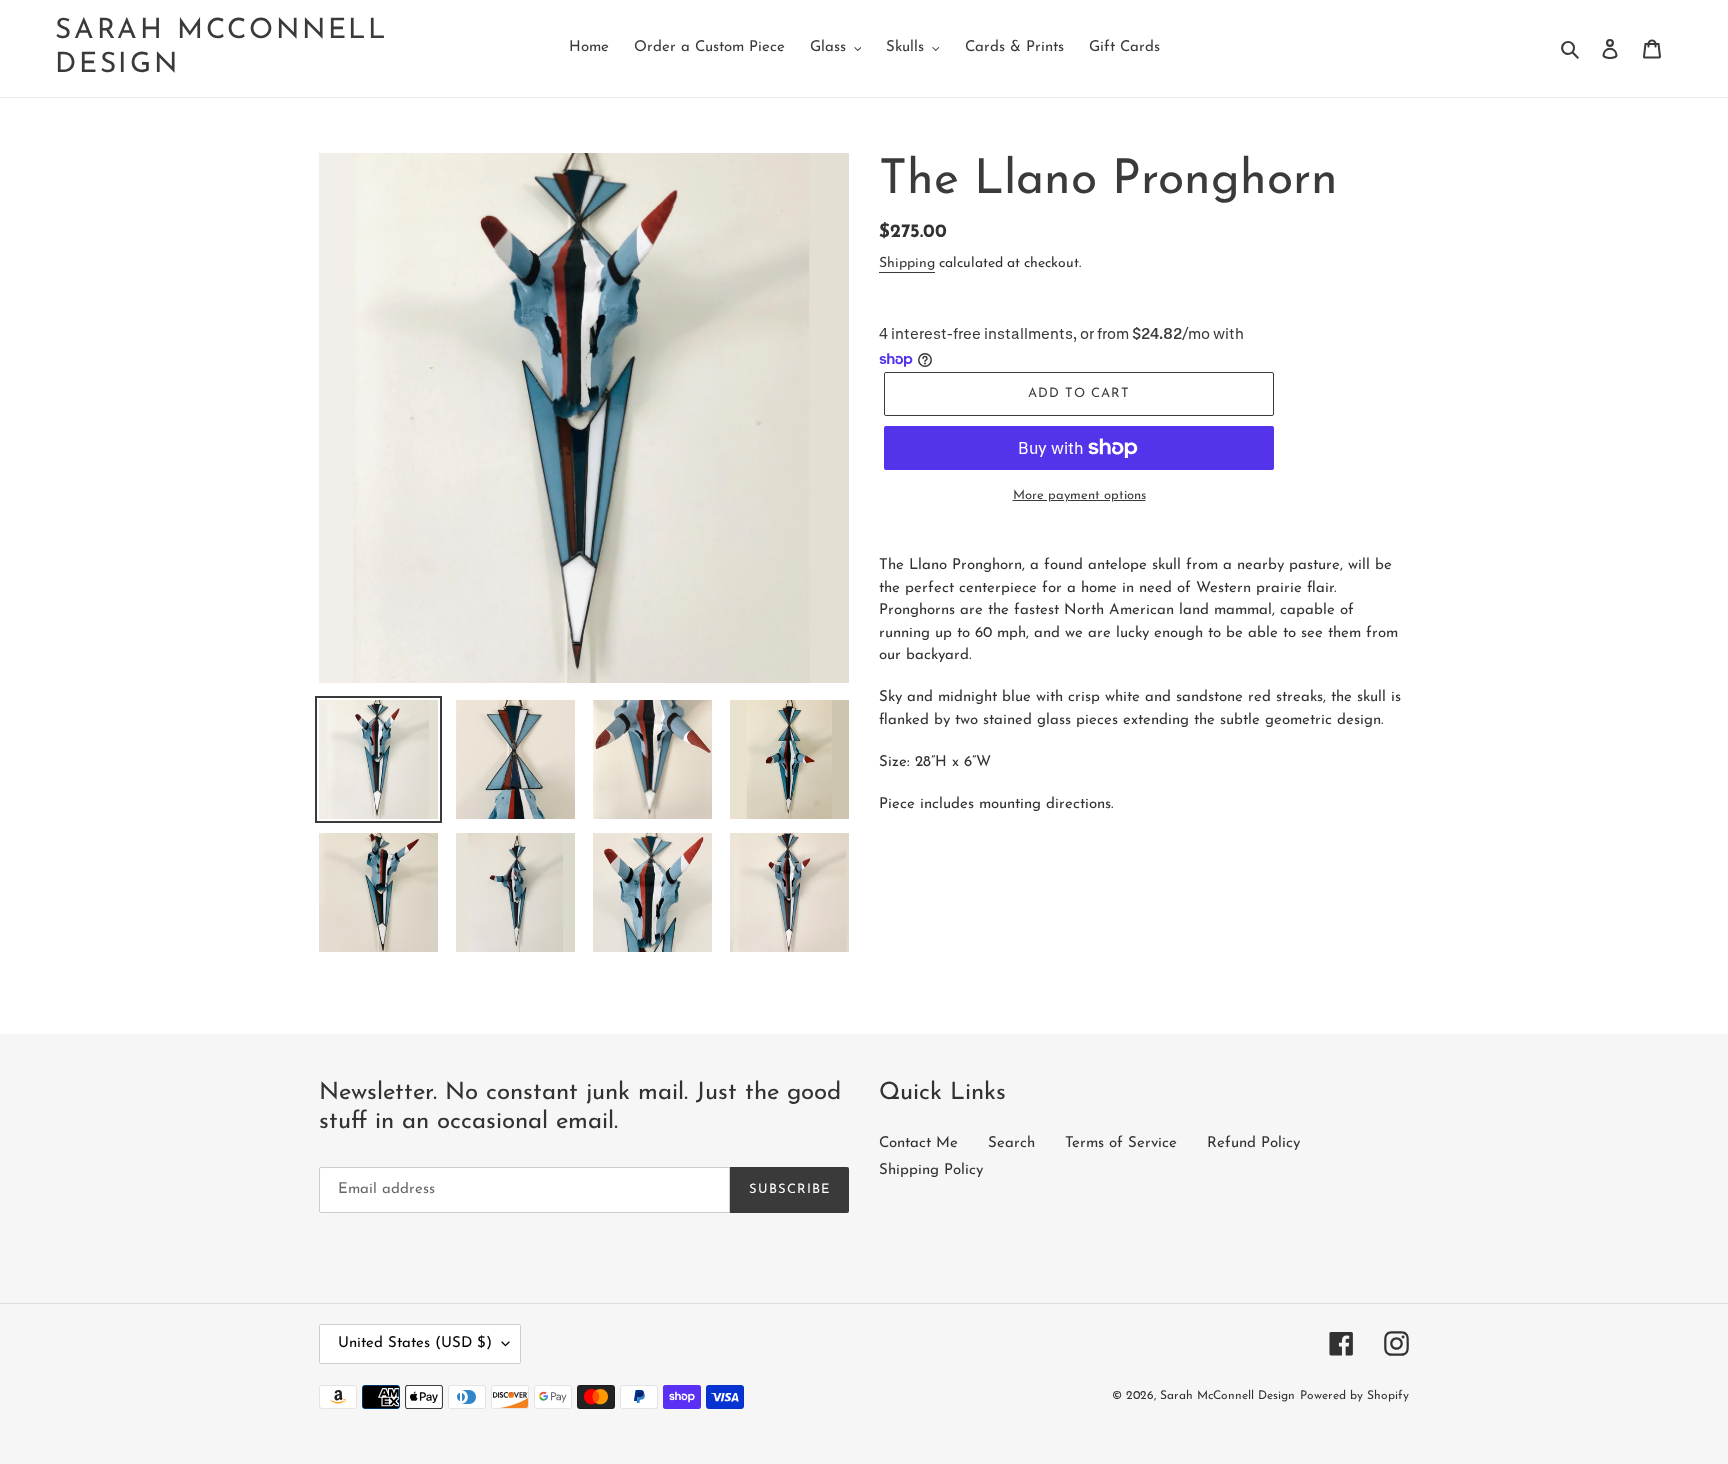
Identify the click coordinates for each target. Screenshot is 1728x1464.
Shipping (907, 263)
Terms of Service (1121, 1143)
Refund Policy (1253, 1143)
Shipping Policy (931, 1170)
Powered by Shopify (1354, 1396)
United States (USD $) (415, 1343)
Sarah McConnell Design (221, 48)
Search (1011, 1143)
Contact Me (918, 1143)
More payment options (1079, 495)
